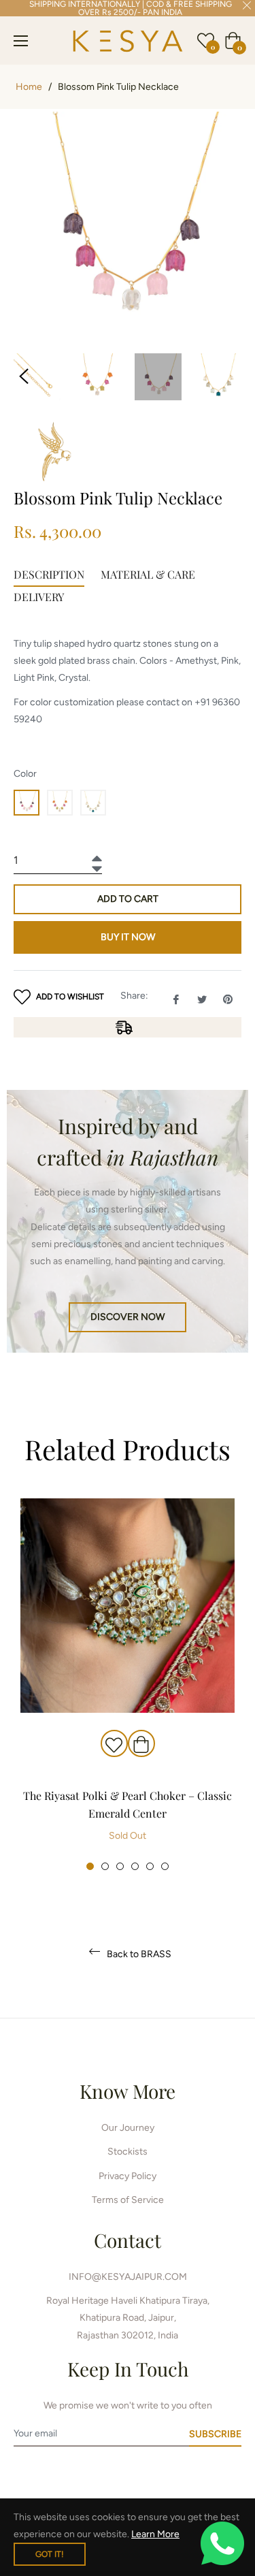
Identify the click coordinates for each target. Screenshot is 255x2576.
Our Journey (128, 2128)
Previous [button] (24, 376)
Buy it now (128, 937)
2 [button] (105, 1866)
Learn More (155, 2534)
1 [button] (90, 1866)
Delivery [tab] (39, 597)
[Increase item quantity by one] (95, 855)
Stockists (128, 2152)
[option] (128, 1685)
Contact (128, 2240)
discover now (128, 1317)
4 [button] (135, 1866)
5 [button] (150, 1866)
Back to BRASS (138, 1954)
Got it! (50, 2554)
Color (25, 774)
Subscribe (215, 2434)
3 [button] (120, 1866)
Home (29, 87)
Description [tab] (49, 574)
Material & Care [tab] (148, 574)
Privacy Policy (128, 2176)
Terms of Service (128, 2200)
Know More (128, 2091)
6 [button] (165, 1866)
